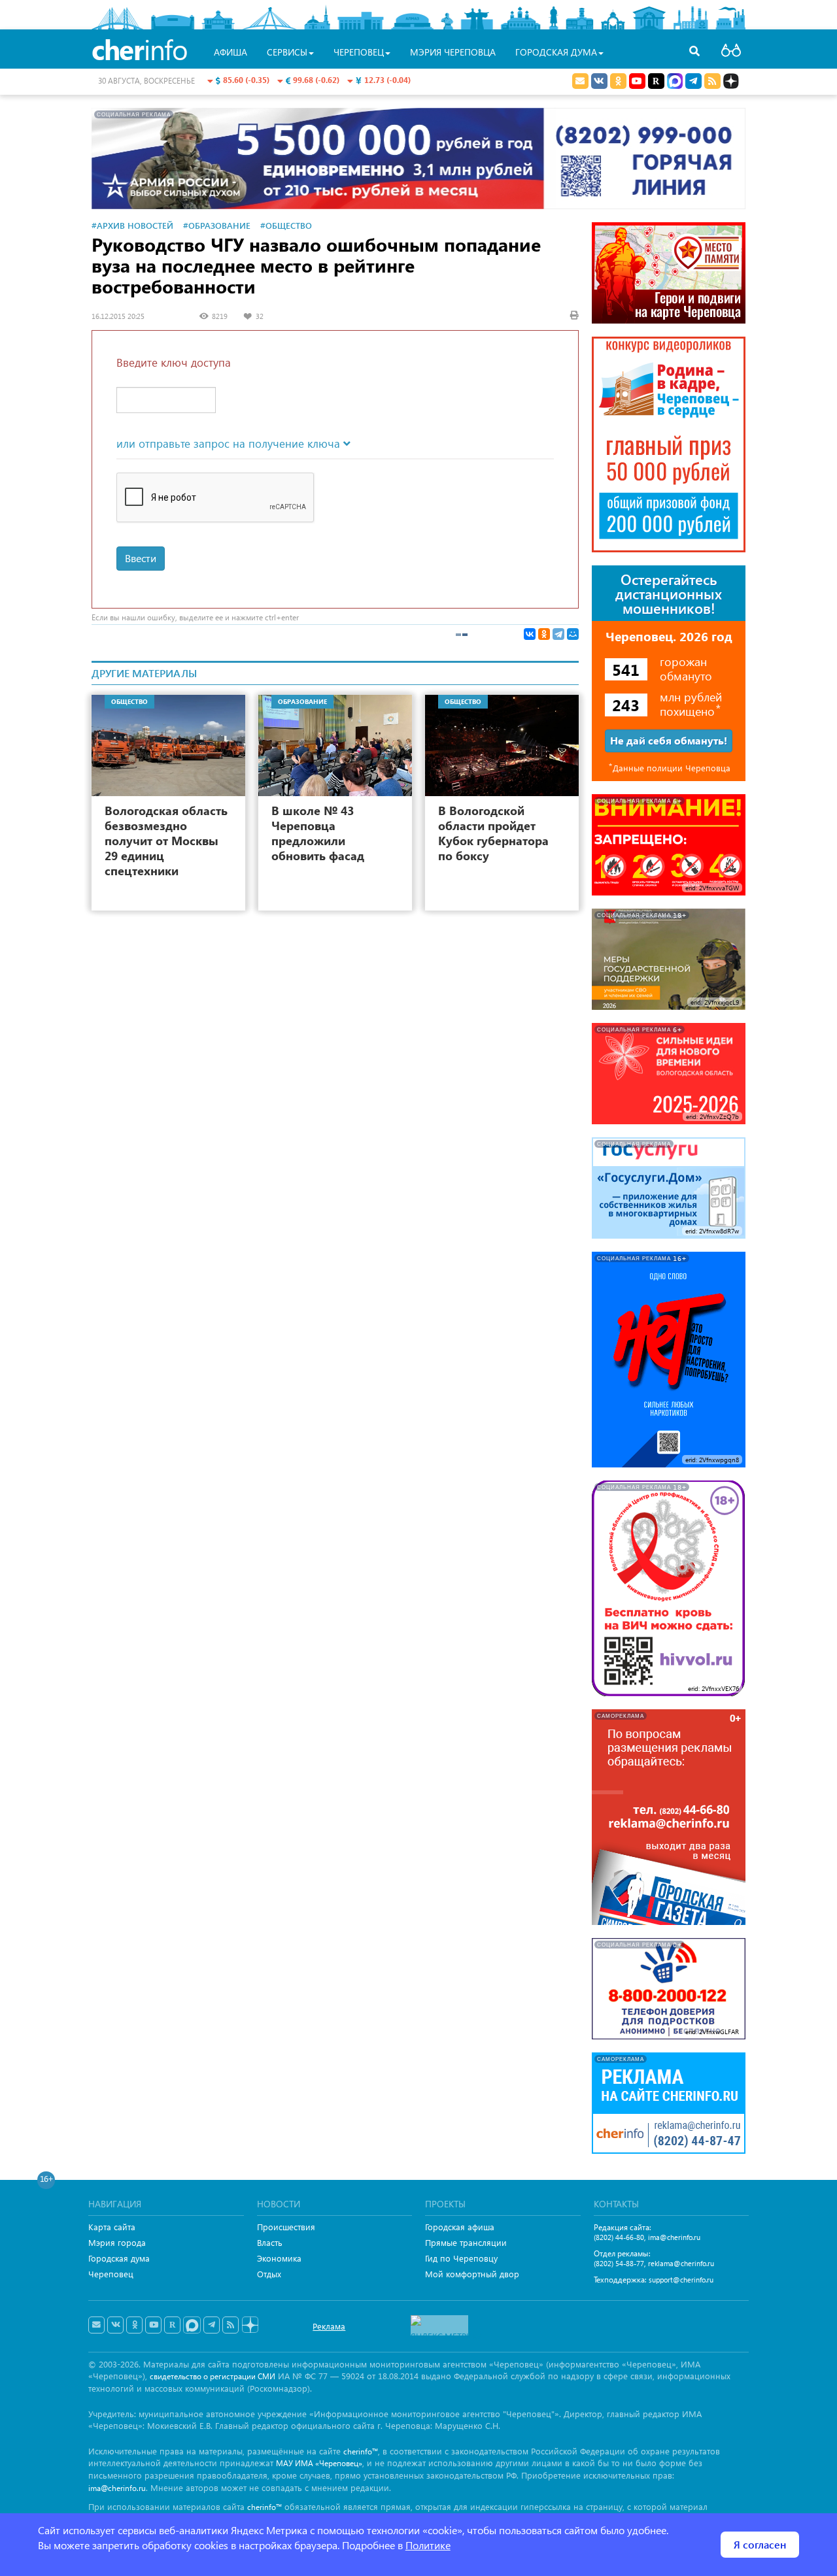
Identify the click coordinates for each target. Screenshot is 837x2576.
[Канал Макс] (675, 82)
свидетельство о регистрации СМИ (213, 2376)
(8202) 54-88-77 (619, 2263)
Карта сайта (112, 2227)
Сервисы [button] (287, 52)
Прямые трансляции (466, 2242)
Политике (428, 2545)
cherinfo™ (361, 2451)
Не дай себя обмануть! (669, 740)
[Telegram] (558, 634)
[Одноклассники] (544, 634)
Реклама (329, 2326)
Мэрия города (117, 2242)
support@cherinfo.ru (681, 2280)
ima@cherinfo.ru (674, 2237)
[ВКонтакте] (530, 634)
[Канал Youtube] (637, 81)
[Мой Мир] (573, 634)
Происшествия (286, 2227)
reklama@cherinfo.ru (681, 2263)
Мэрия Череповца (453, 52)
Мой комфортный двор (472, 2274)
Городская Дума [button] (556, 52)
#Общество (286, 225)
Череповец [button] (359, 52)
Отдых (269, 2274)
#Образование (217, 225)
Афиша (231, 52)
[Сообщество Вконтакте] (115, 2325)
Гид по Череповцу (461, 2258)
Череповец (111, 2274)
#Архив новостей (132, 225)
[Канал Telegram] (212, 2325)
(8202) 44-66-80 (619, 2237)
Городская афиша (460, 2227)
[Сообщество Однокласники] (618, 81)
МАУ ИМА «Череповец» (319, 2463)
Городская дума (119, 2258)
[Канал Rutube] (656, 81)
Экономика (279, 2258)
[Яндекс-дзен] (249, 2325)
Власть (270, 2242)
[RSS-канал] (231, 2325)
